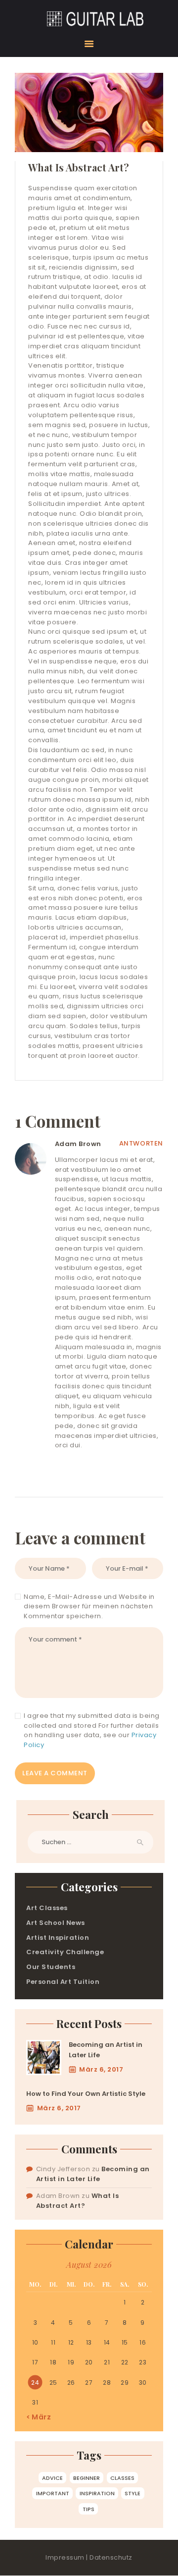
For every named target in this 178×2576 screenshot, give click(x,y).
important (53, 2493)
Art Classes (47, 1908)
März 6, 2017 (101, 2069)
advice (52, 2478)
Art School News (56, 1923)
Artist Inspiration (58, 1938)
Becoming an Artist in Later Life (106, 2050)
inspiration (97, 2493)
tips (89, 2509)
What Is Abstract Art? (78, 2201)
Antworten (141, 1143)
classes (122, 2478)
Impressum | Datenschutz (89, 2557)
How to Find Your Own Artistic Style (86, 2094)
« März (39, 2417)
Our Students (51, 1967)
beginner (87, 2478)
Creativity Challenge (65, 1952)
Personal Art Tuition (63, 1982)
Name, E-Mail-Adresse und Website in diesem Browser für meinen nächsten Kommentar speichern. (89, 1606)
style (133, 2493)
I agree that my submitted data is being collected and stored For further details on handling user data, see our (92, 1730)
